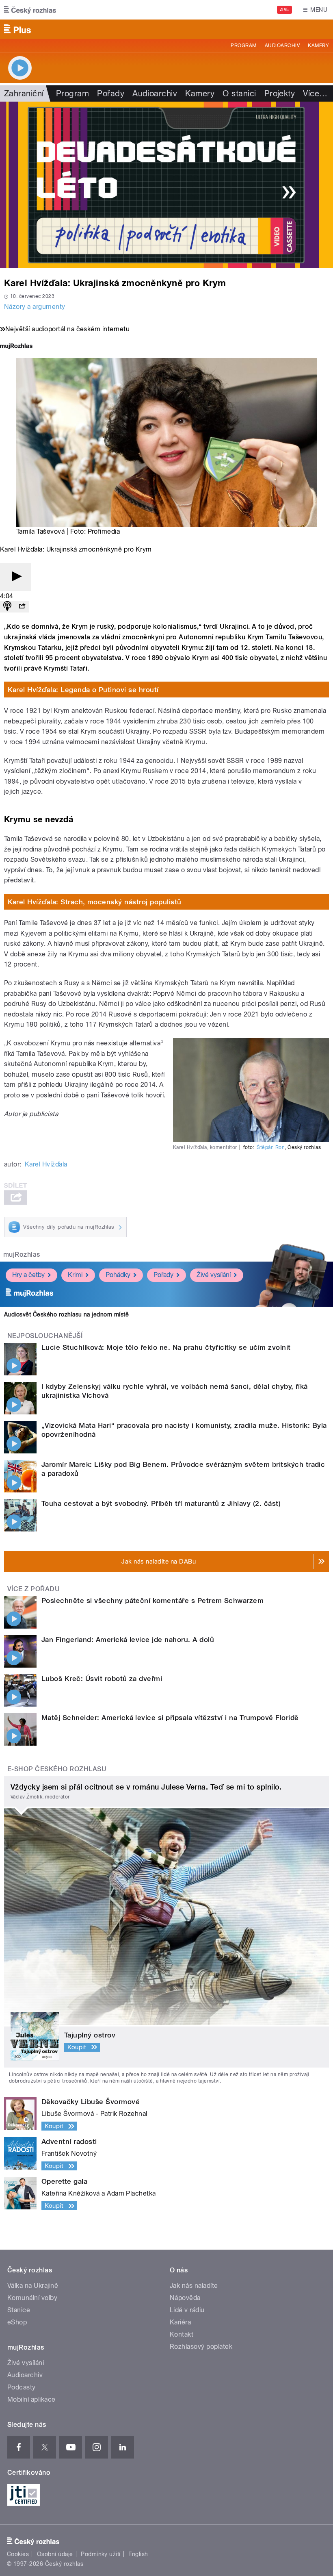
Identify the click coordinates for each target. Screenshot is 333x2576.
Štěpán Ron (271, 1147)
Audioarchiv (282, 46)
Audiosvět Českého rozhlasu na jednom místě (66, 1314)
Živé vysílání (214, 1275)
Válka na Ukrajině (33, 2286)
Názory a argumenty (35, 307)
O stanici (239, 93)
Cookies (18, 2554)
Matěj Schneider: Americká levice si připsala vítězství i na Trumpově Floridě (170, 1718)
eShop (17, 2322)
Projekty (280, 93)
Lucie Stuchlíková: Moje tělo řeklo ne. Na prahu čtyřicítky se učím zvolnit (166, 1347)
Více (315, 93)
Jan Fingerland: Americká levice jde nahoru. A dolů (128, 1640)
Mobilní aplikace (31, 2399)
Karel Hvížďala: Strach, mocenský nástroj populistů (95, 902)
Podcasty (22, 2387)
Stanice (19, 2310)
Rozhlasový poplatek (201, 2347)
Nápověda (185, 2298)
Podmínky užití (101, 2554)
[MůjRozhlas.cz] (16, 347)
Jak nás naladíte (194, 2286)
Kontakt (182, 2334)
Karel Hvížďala (46, 1164)
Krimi (75, 1275)
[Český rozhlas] (30, 10)
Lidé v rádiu (187, 2310)
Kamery (318, 46)
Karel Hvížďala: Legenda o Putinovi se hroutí (83, 690)
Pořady (111, 93)
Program (243, 46)
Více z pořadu (34, 1589)
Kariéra (180, 2322)
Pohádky (118, 1275)
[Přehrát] (15, 577)
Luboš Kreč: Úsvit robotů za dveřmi (102, 1679)
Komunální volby (32, 2298)
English (138, 2554)
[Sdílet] (22, 607)
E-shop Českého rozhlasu (57, 1769)
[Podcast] (7, 607)
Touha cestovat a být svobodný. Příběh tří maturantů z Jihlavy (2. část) (161, 1503)
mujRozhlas (22, 1254)
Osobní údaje (55, 2554)
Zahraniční (24, 93)
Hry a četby (28, 1275)
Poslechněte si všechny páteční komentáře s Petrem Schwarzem (152, 1601)
